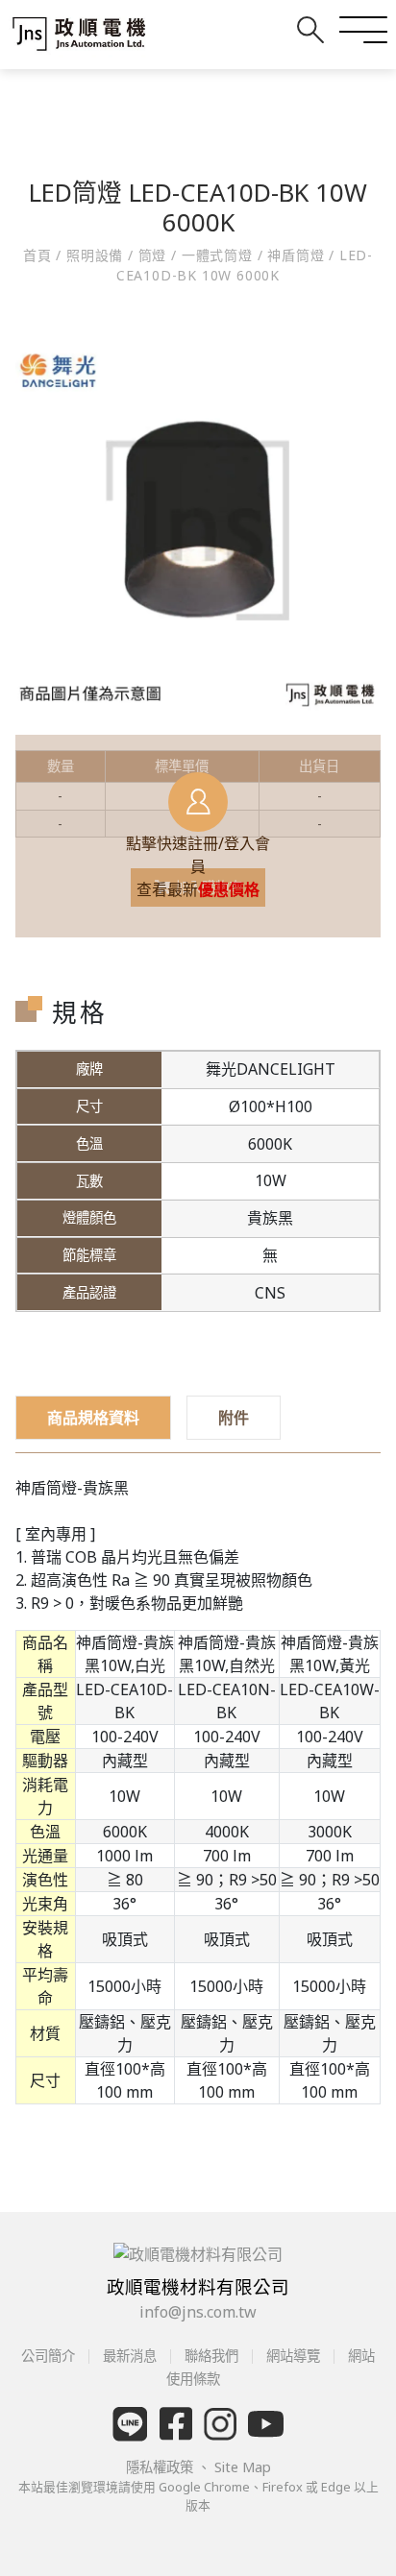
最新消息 (130, 2356)
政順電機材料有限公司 (198, 2286)
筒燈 (152, 255)
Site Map (243, 2467)
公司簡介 (50, 2356)
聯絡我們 (211, 2356)
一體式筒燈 (217, 255)
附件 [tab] (234, 1418)
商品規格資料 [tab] (93, 1418)
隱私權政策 (161, 2467)
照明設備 (95, 255)
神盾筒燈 (296, 255)
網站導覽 (293, 2356)
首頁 (39, 255)
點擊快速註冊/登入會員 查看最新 (198, 866)
